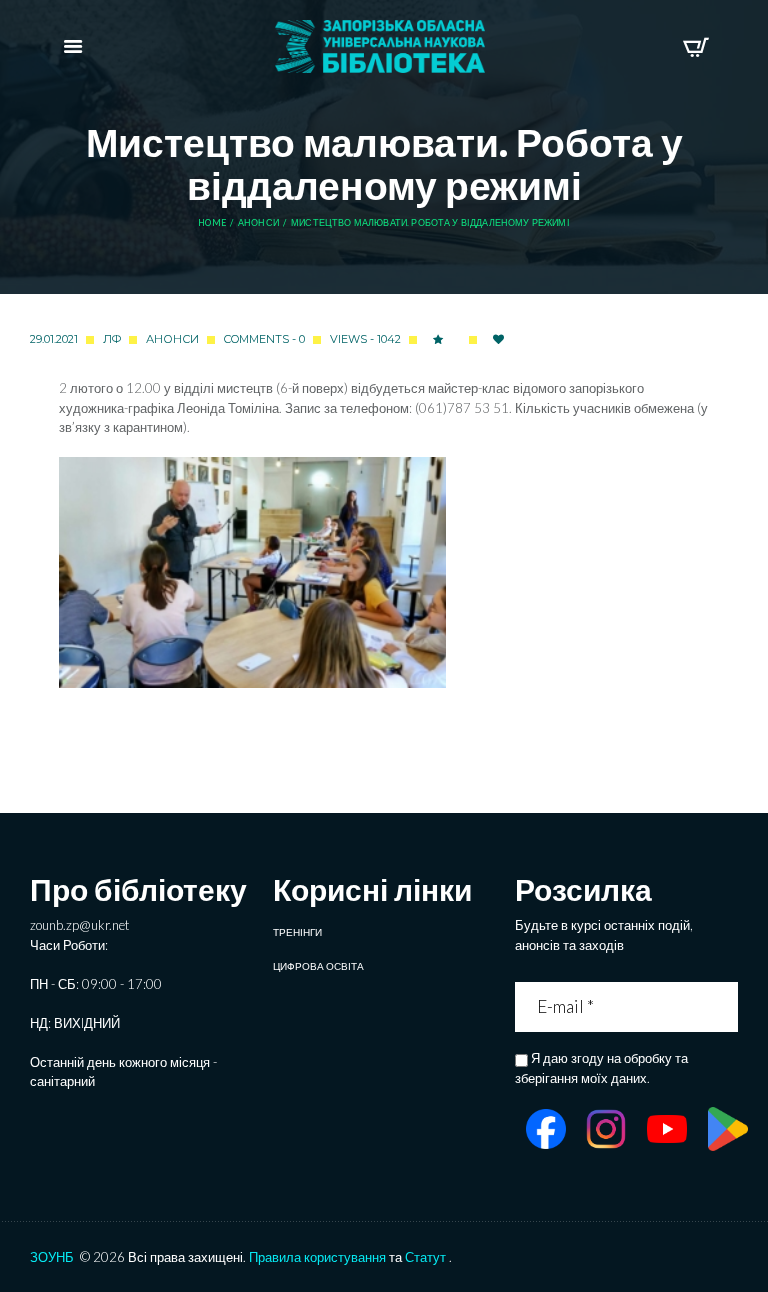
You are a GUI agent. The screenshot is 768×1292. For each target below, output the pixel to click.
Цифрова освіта (318, 966)
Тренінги (297, 932)
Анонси (258, 223)
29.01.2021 (54, 339)
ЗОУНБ (52, 1257)
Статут (425, 1257)
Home (212, 223)
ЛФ (112, 339)
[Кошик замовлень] (695, 47)
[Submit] (725, 1007)
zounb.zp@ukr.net (79, 925)
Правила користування (317, 1257)
